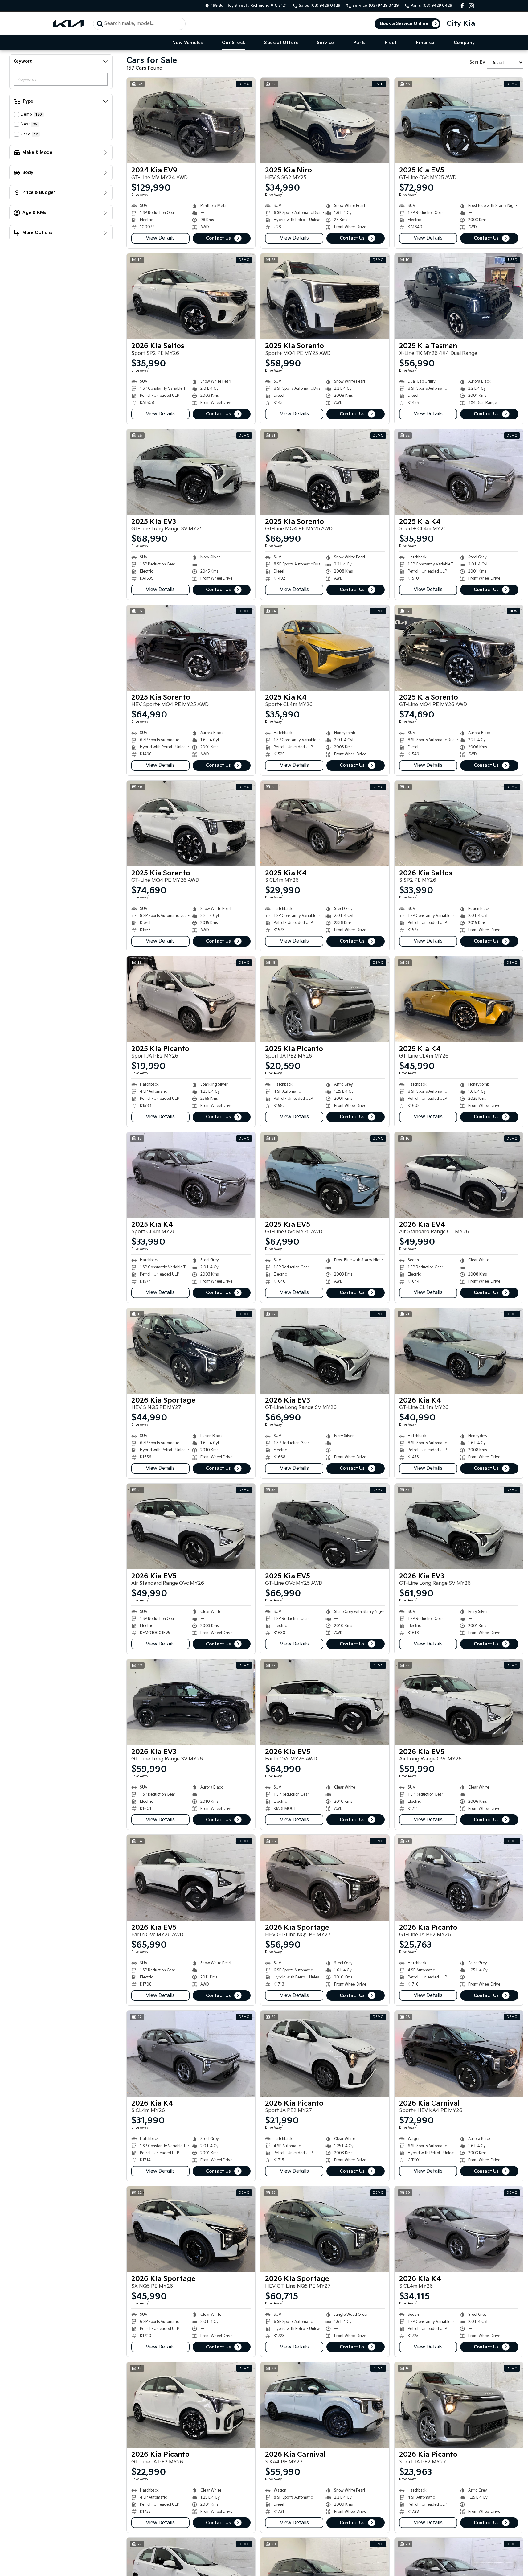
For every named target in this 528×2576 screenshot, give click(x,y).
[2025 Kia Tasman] (459, 296)
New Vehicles (188, 43)
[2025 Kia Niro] (325, 121)
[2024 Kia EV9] (191, 121)
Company (464, 43)
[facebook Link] (462, 6)
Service (325, 43)
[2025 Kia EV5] (459, 121)
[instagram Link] (471, 6)
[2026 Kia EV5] (191, 1526)
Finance (425, 43)
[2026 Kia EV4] (459, 1175)
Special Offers (281, 43)
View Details (160, 238)
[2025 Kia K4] (459, 472)
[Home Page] (68, 24)
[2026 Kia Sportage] (191, 1351)
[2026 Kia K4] (459, 1351)
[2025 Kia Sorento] (325, 296)
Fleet (391, 43)
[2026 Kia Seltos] (191, 296)
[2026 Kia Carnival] (459, 2053)
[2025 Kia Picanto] (191, 999)
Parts (359, 43)
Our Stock (234, 43)
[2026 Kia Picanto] (459, 1878)
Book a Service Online (404, 24)
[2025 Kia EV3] (191, 472)
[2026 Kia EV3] (325, 1351)
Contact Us (218, 238)
